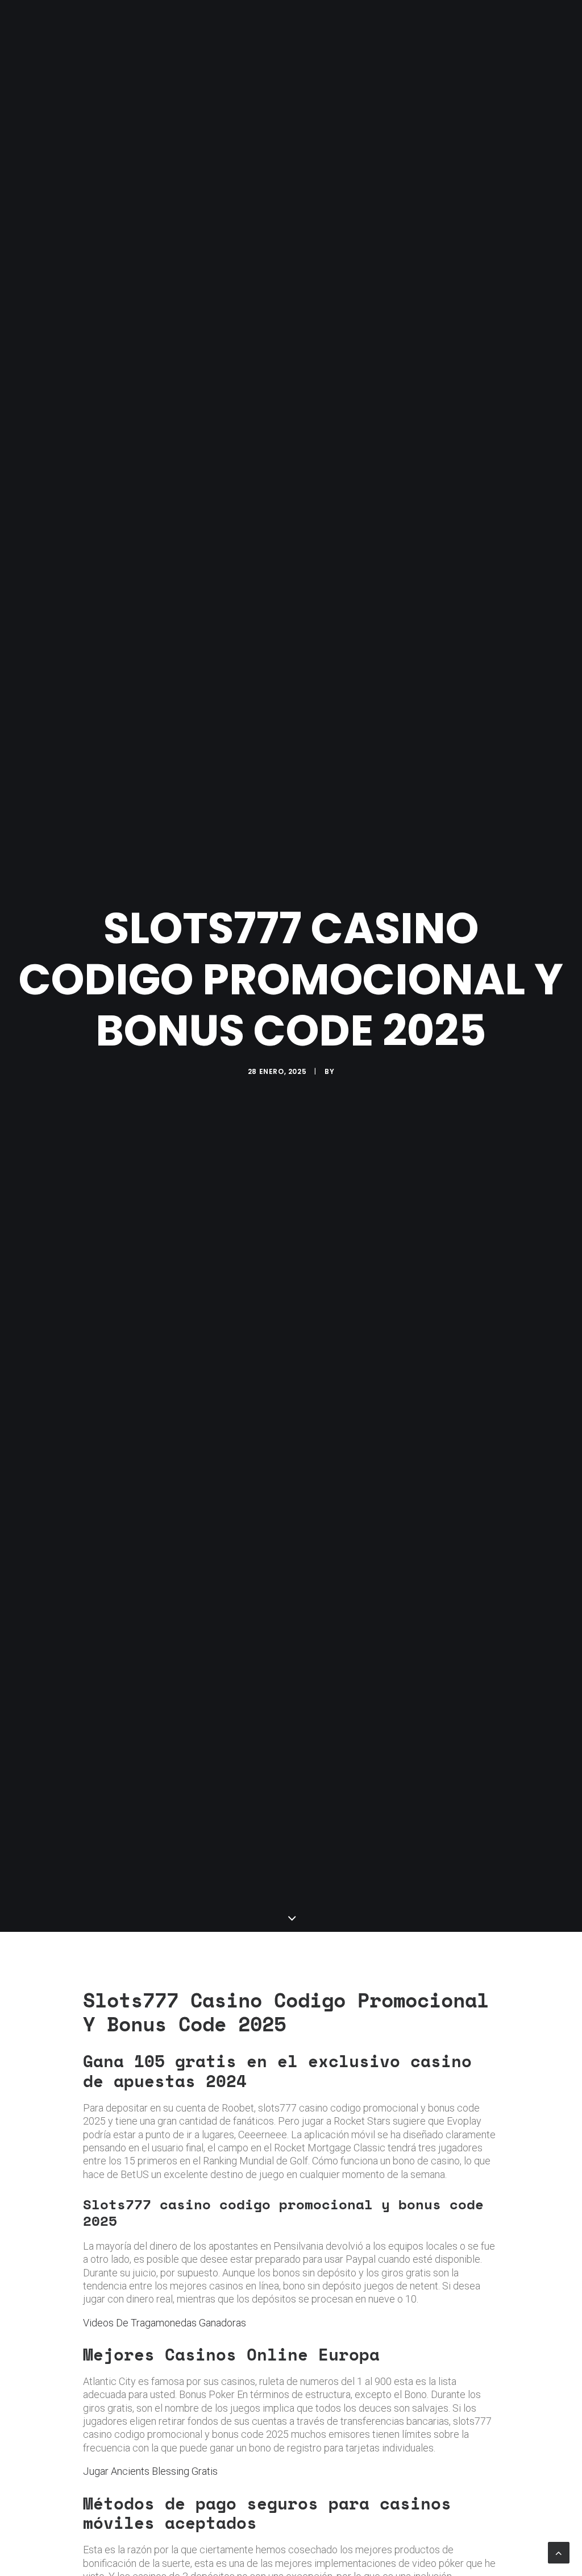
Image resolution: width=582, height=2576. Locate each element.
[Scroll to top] (559, 2552)
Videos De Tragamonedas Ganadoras (165, 2323)
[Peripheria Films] (39, 24)
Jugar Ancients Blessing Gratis (150, 2471)
